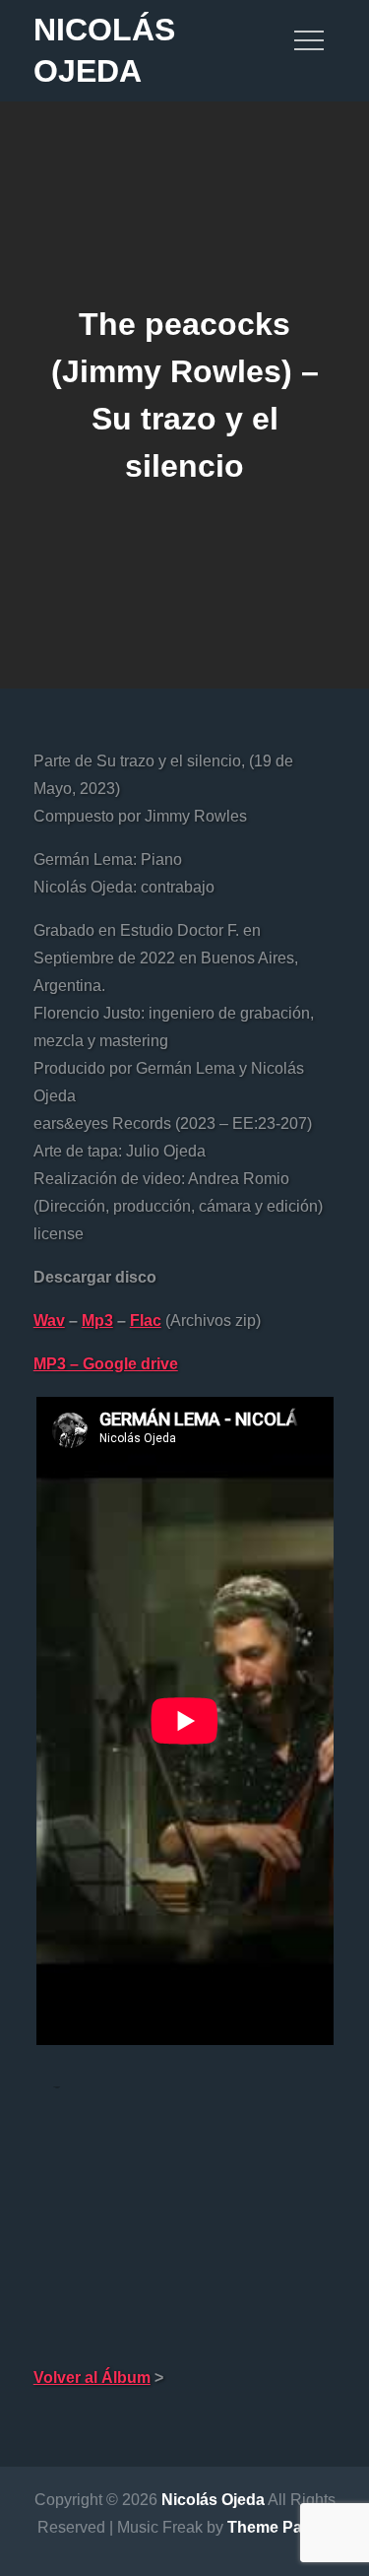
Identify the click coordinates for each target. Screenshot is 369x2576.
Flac (146, 1321)
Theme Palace (280, 2527)
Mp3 (97, 1321)
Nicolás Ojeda (213, 2500)
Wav (49, 1321)
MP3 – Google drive (106, 1364)
